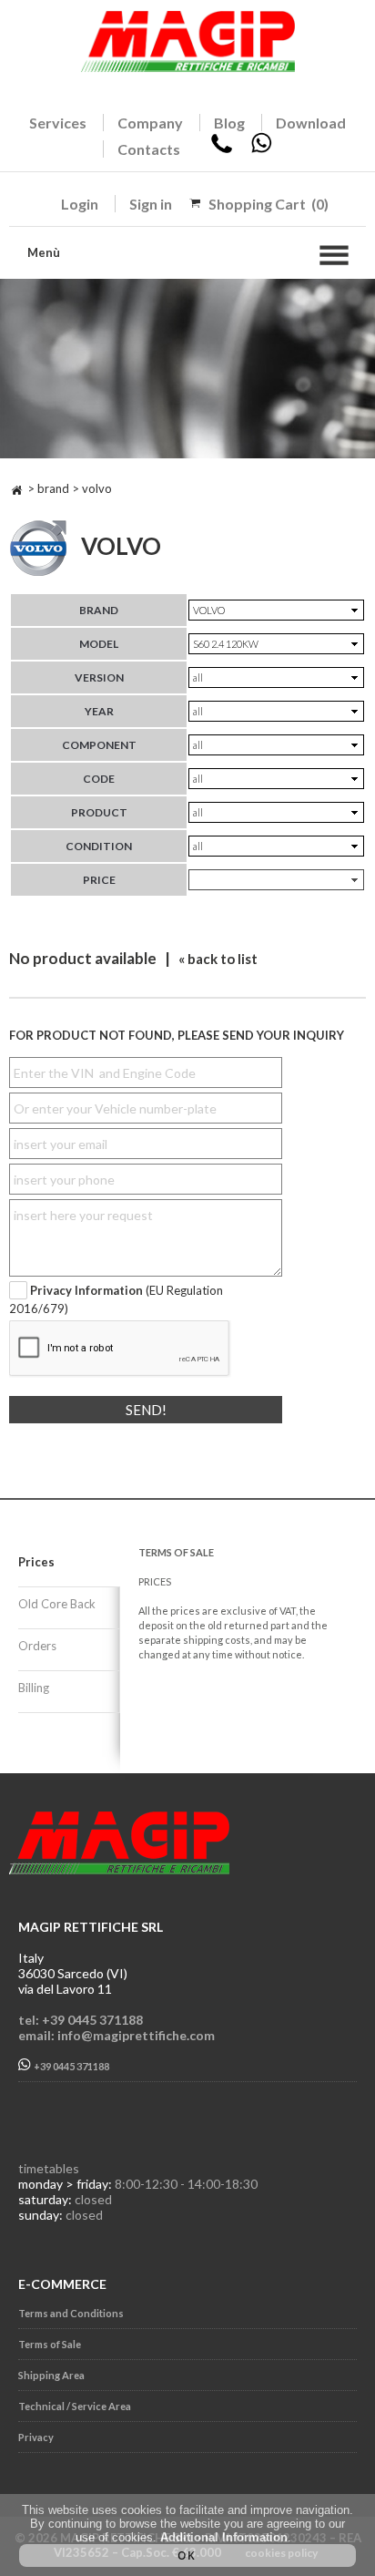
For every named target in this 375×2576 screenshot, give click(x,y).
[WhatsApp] (261, 149)
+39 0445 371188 (71, 2066)
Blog (229, 123)
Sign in (151, 204)
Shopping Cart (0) (269, 204)
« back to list (218, 959)
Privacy (36, 2437)
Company (150, 123)
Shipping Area (51, 2375)
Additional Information (224, 2537)
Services (58, 123)
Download (311, 123)
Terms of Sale (50, 2344)
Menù (44, 252)
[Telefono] (222, 149)
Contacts (149, 149)
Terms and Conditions (71, 2313)
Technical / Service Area (75, 2406)
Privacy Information (86, 1290)
